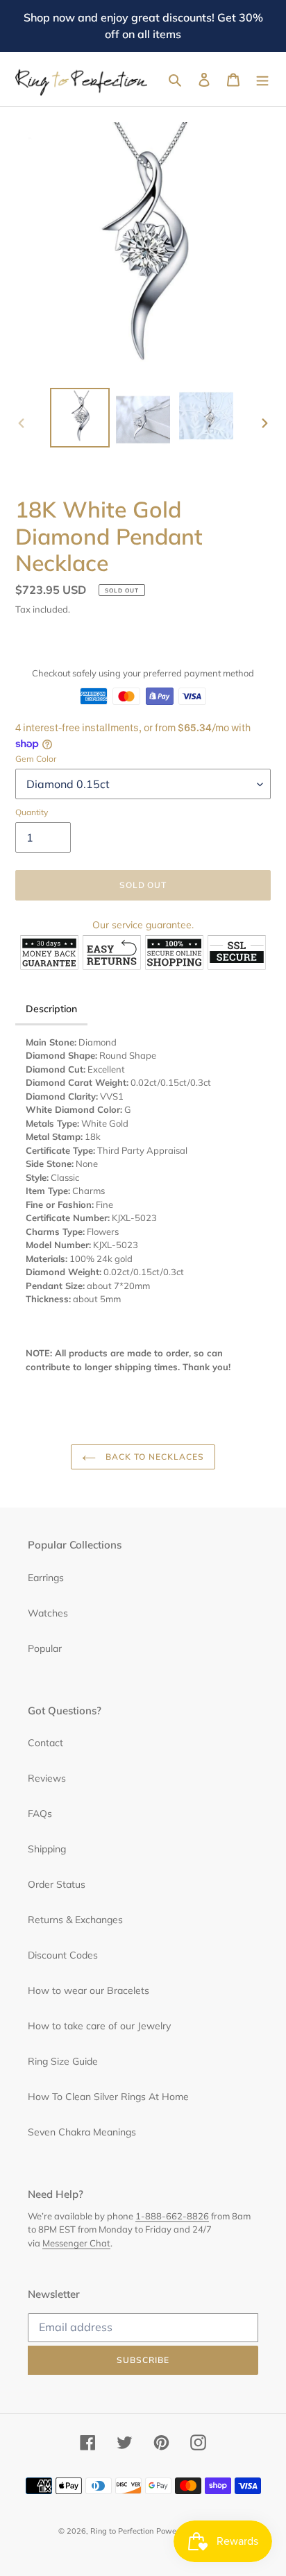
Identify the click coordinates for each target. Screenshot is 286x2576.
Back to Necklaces (153, 1457)
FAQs (40, 1814)
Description (51, 1009)
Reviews (47, 1778)
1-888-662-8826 (172, 2216)
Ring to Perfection (122, 2531)
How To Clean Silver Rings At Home (108, 2097)
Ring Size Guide (63, 2061)
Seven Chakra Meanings (82, 2132)
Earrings (46, 1578)
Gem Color (36, 759)
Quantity (32, 812)
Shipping (47, 1849)
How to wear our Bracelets (89, 1990)
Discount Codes (63, 1955)
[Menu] (262, 79)
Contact (45, 1743)
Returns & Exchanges (75, 1920)
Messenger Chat (76, 2243)
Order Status (57, 1884)
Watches (48, 1613)
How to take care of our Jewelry (99, 2026)
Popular (45, 1648)
